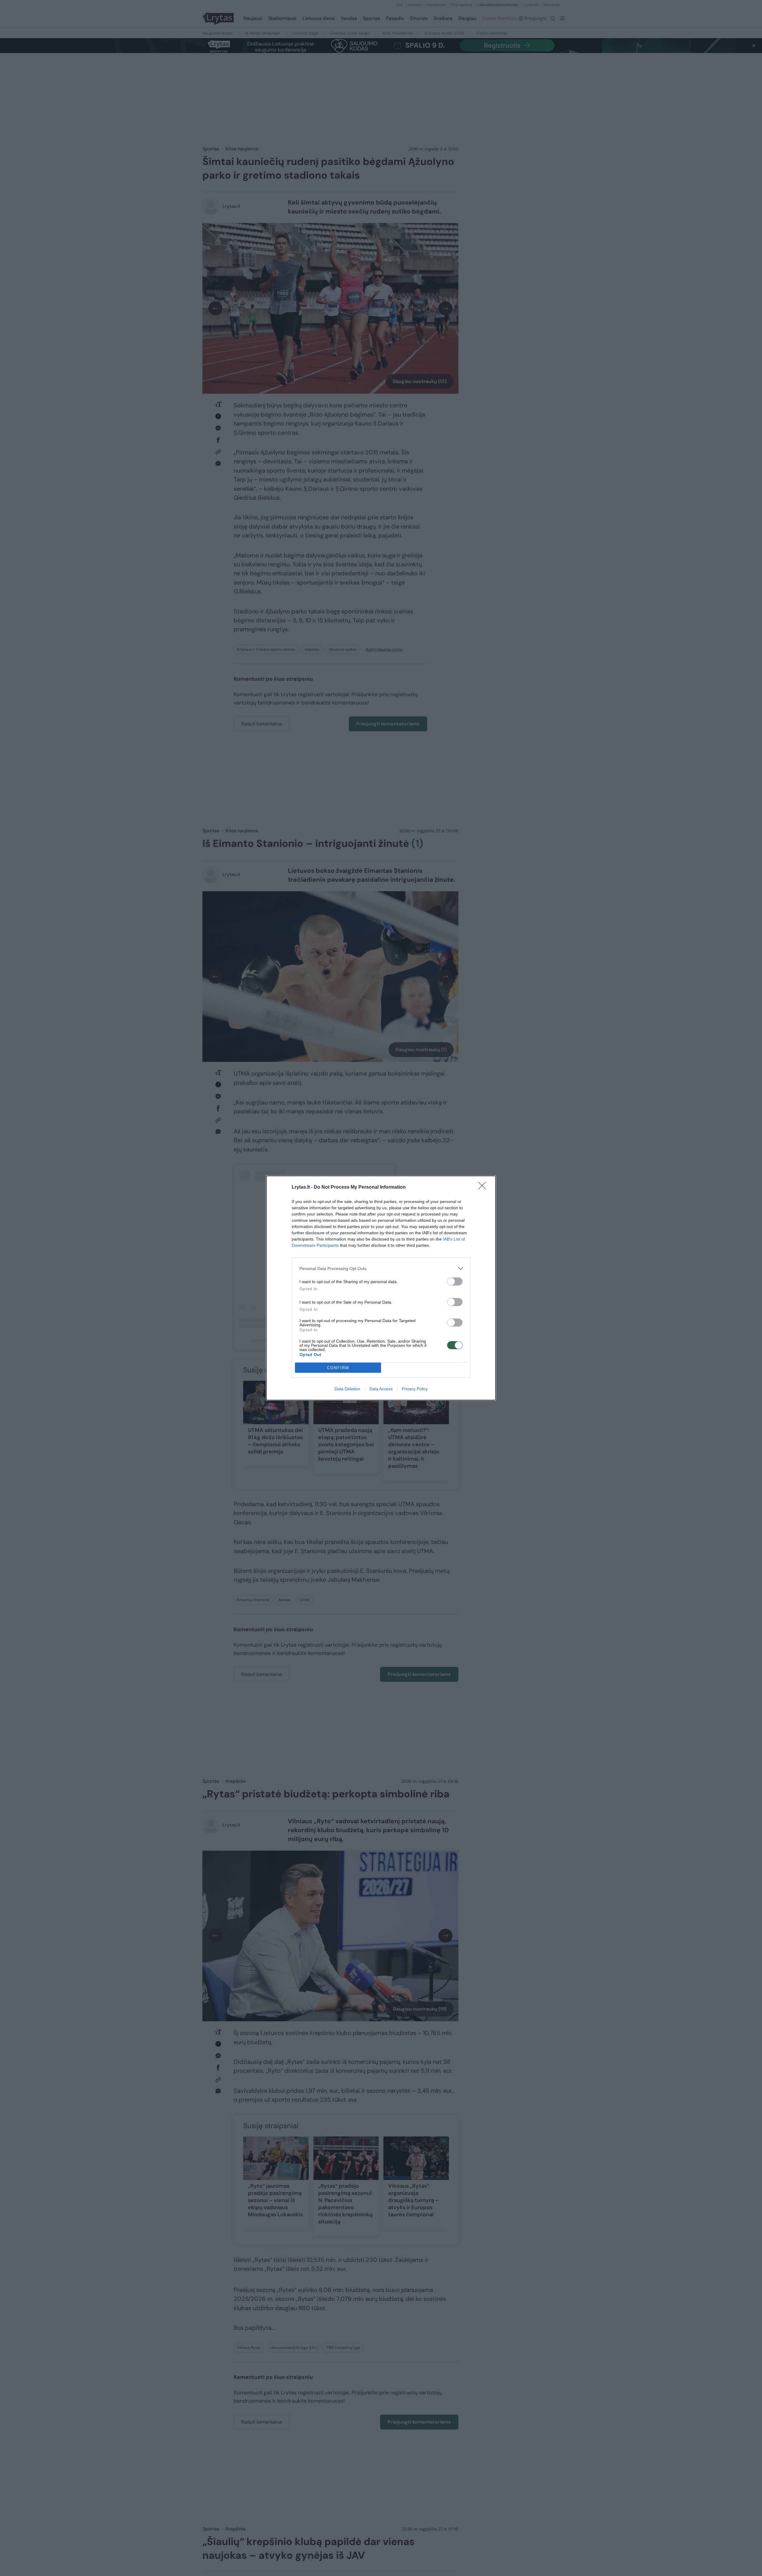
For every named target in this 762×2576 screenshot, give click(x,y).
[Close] (484, 1188)
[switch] (455, 1281)
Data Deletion (347, 1389)
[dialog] (381, 1288)
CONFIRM (338, 1368)
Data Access (381, 1389)
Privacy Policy (415, 1389)
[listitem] (381, 1268)
